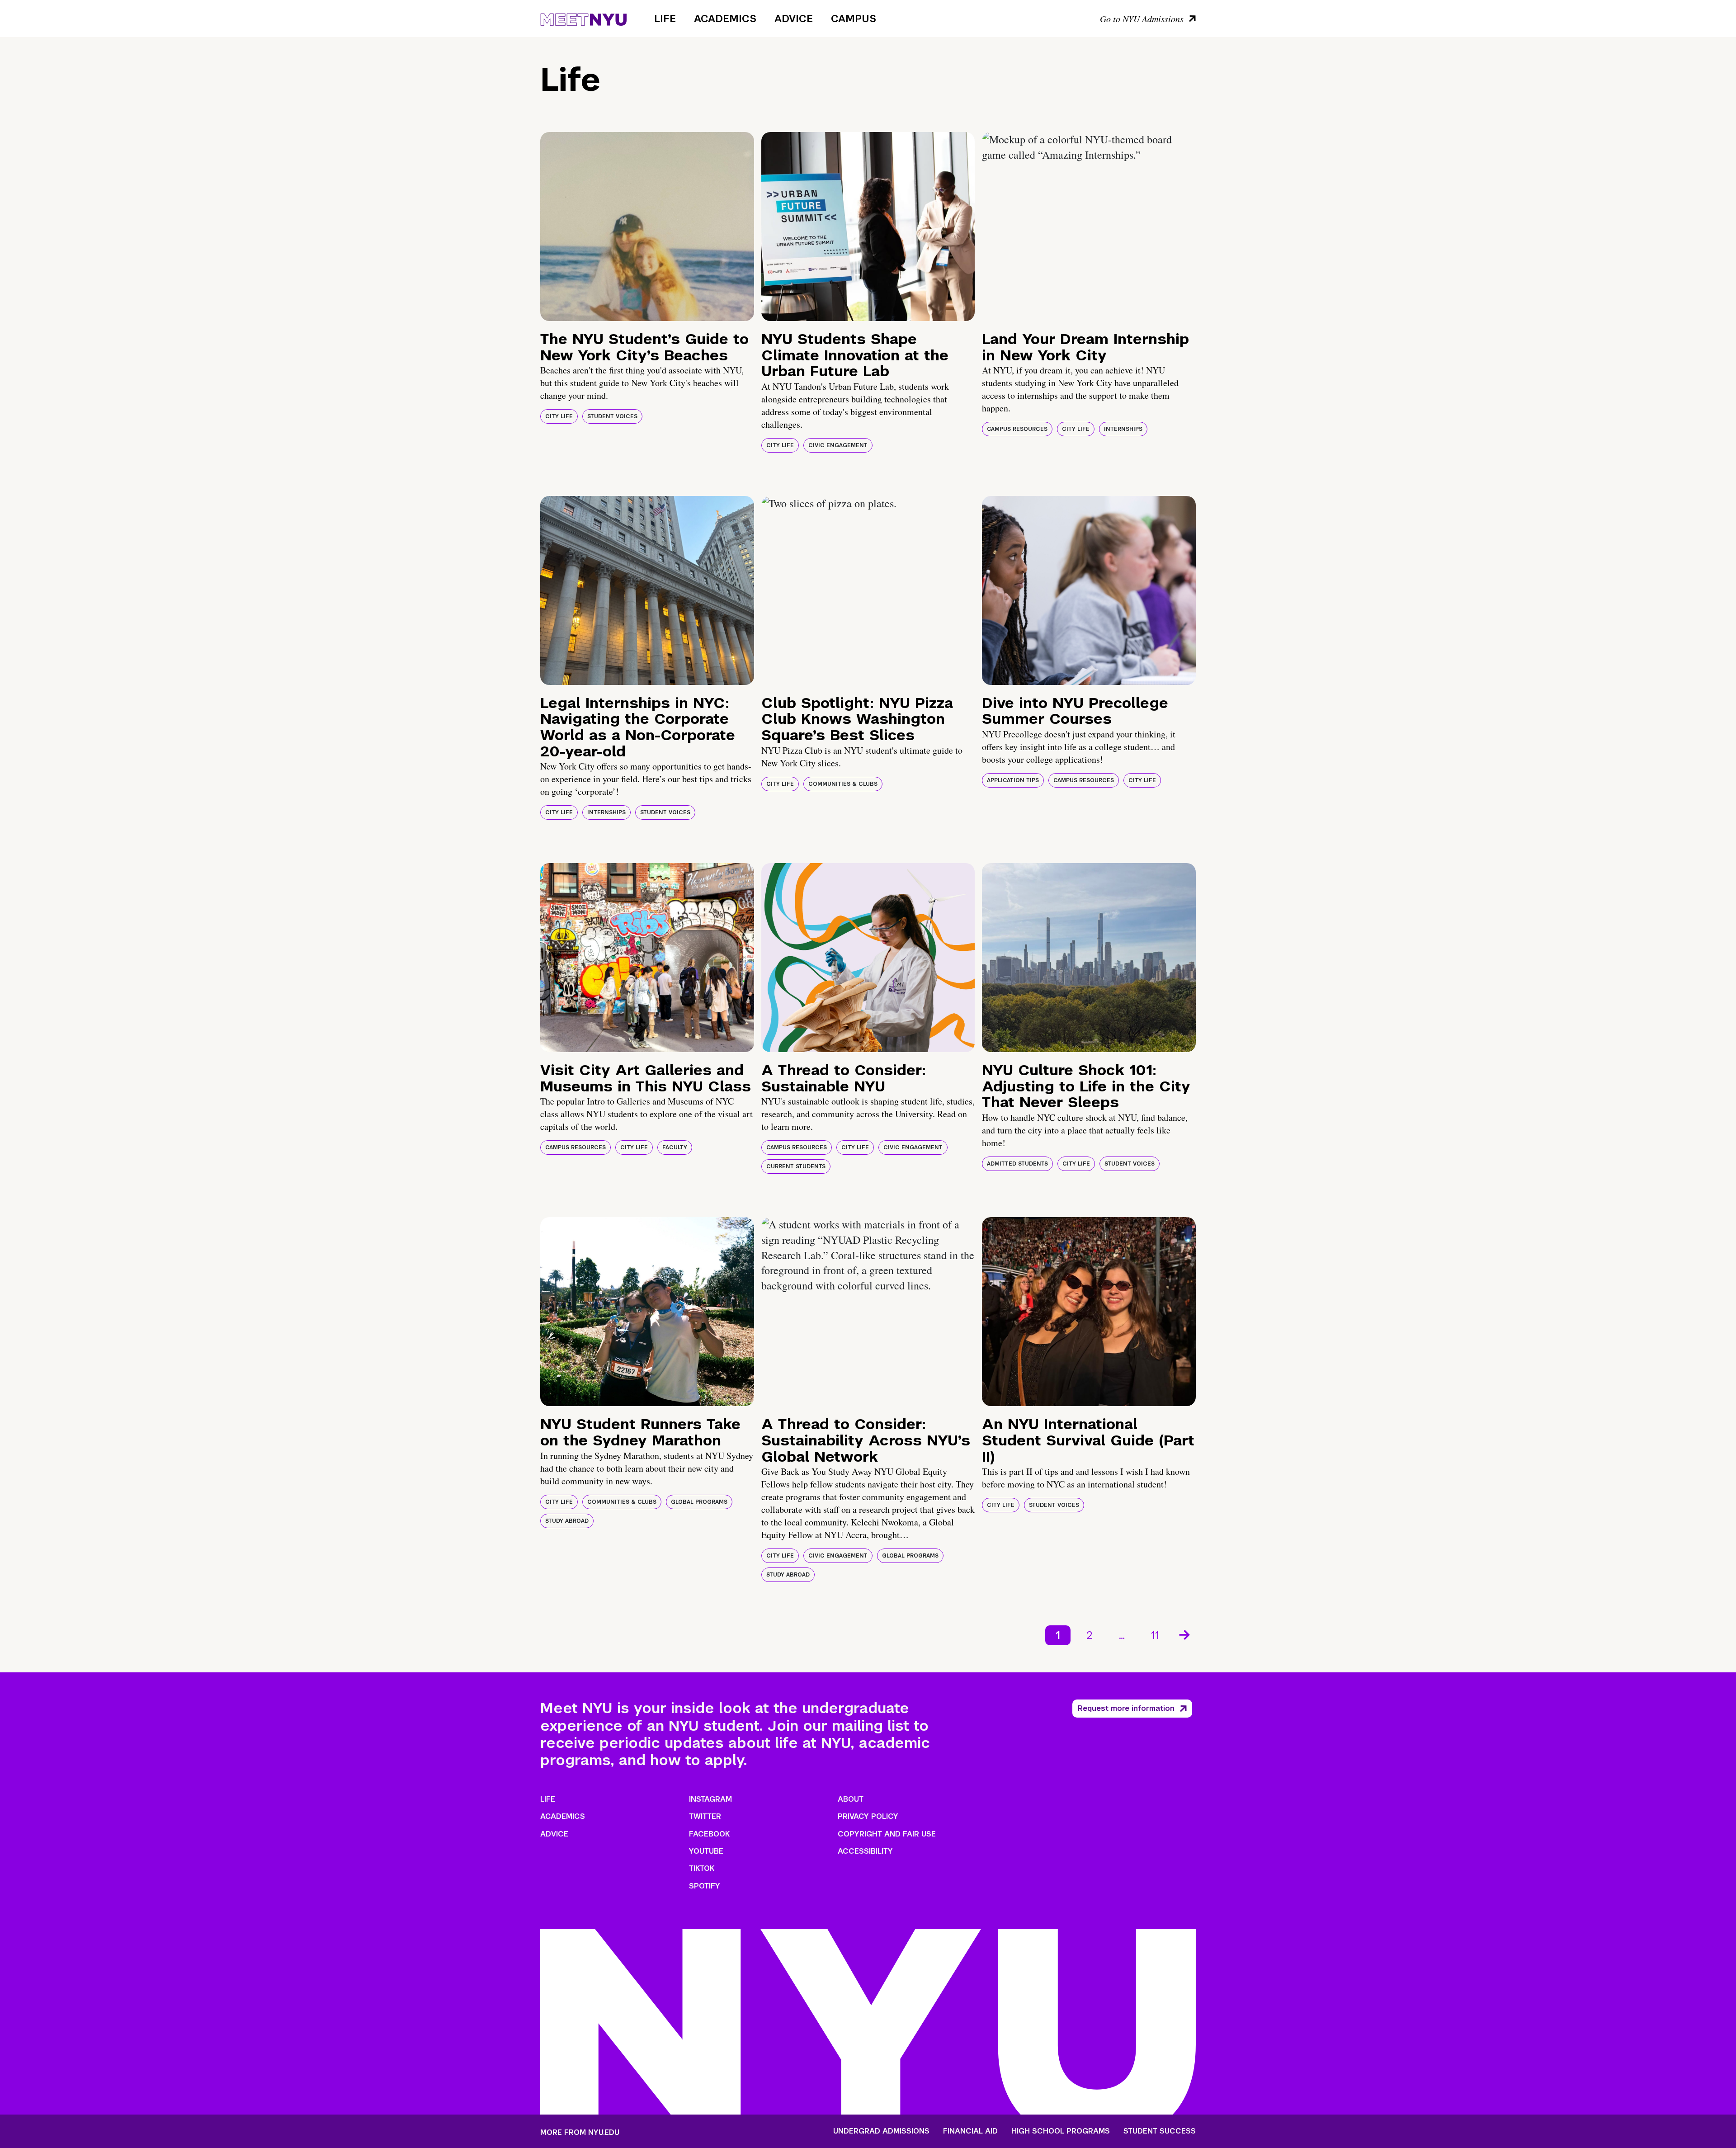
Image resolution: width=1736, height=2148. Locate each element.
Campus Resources (1017, 429)
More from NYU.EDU (580, 2132)
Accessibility (865, 1851)
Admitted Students (1017, 1164)
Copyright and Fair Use (887, 1834)
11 (1155, 1635)
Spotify (705, 1886)
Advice (794, 19)
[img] (647, 227)
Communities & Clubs (843, 784)
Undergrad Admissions (881, 2131)
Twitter (705, 1816)
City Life (559, 416)
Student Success (1160, 2131)
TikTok (702, 1868)
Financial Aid (970, 2131)
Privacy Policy (868, 1816)
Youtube (706, 1851)
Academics (725, 19)
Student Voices (612, 416)
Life (665, 19)
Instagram (710, 1799)
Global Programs (699, 1502)
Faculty (675, 1147)
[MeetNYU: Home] (583, 18)
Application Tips (1013, 780)
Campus (854, 19)
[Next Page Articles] (1185, 1634)
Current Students (796, 1166)
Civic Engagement (838, 445)
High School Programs (1061, 2131)
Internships (1123, 429)
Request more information (1126, 1708)
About (851, 1799)
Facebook (709, 1834)
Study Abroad (567, 1521)
